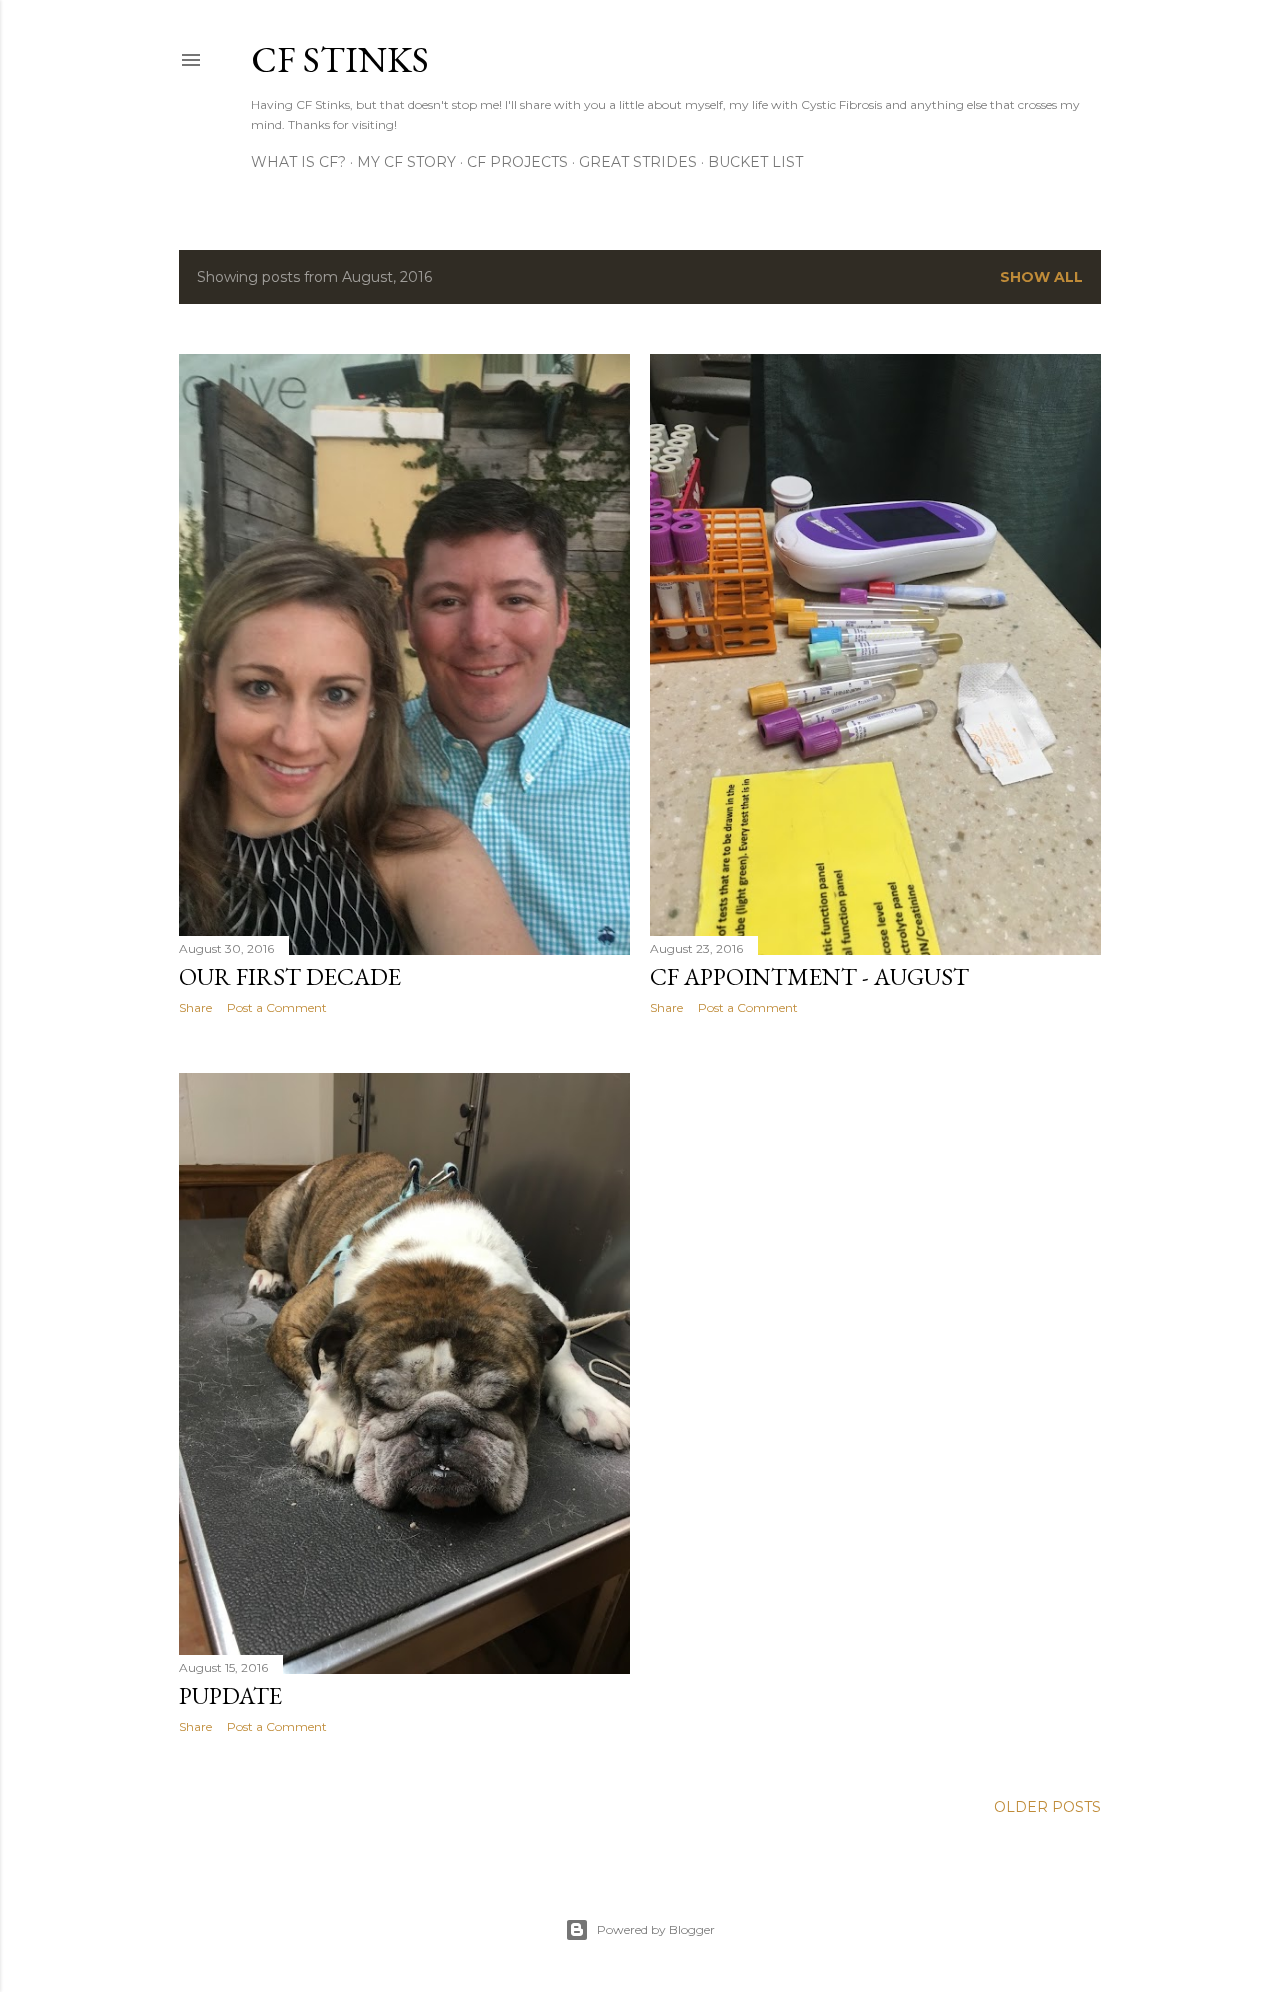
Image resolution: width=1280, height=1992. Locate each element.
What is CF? (298, 162)
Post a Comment (277, 1007)
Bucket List (755, 162)
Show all (1041, 277)
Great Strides (638, 162)
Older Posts (1047, 1807)
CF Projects (517, 162)
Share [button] (195, 1007)
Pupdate (230, 1695)
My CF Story (406, 162)
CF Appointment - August (809, 976)
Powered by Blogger (656, 1929)
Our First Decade (290, 976)
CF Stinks (340, 59)
